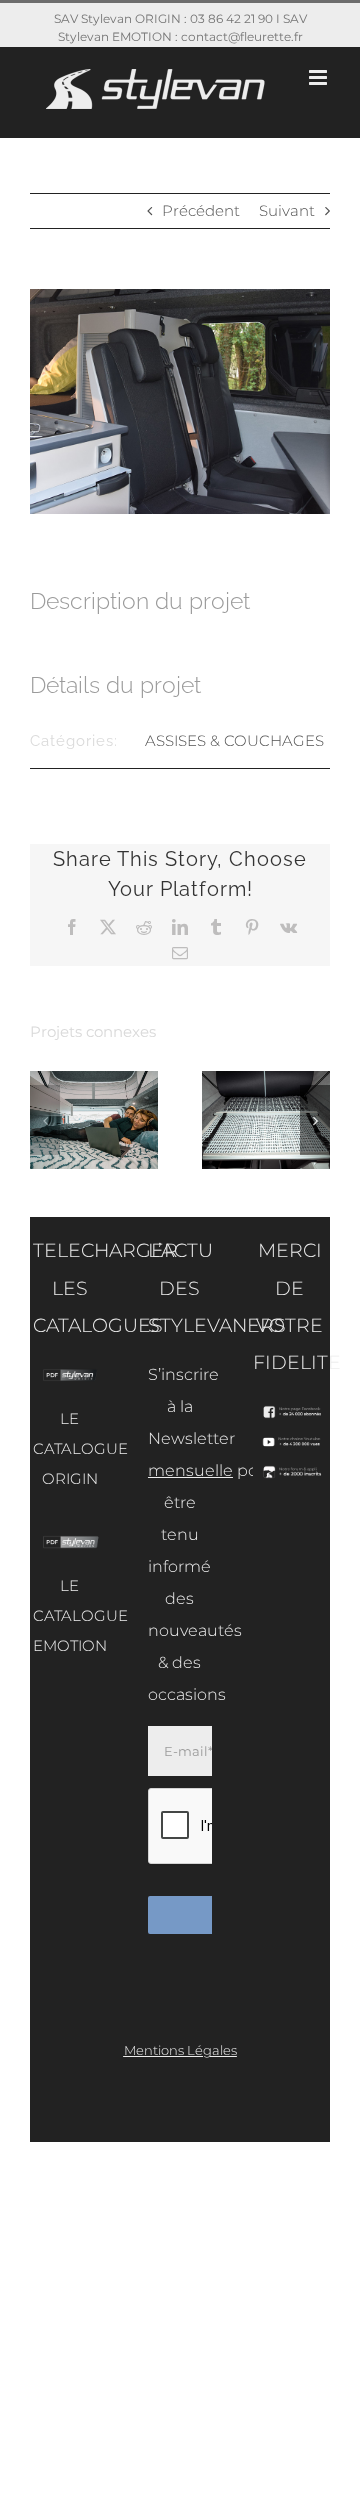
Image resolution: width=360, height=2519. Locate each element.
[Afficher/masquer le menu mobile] (319, 77)
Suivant (287, 210)
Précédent (201, 210)
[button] (45, 1120)
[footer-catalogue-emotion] (70, 1542)
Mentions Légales (180, 2050)
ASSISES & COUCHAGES (234, 740)
